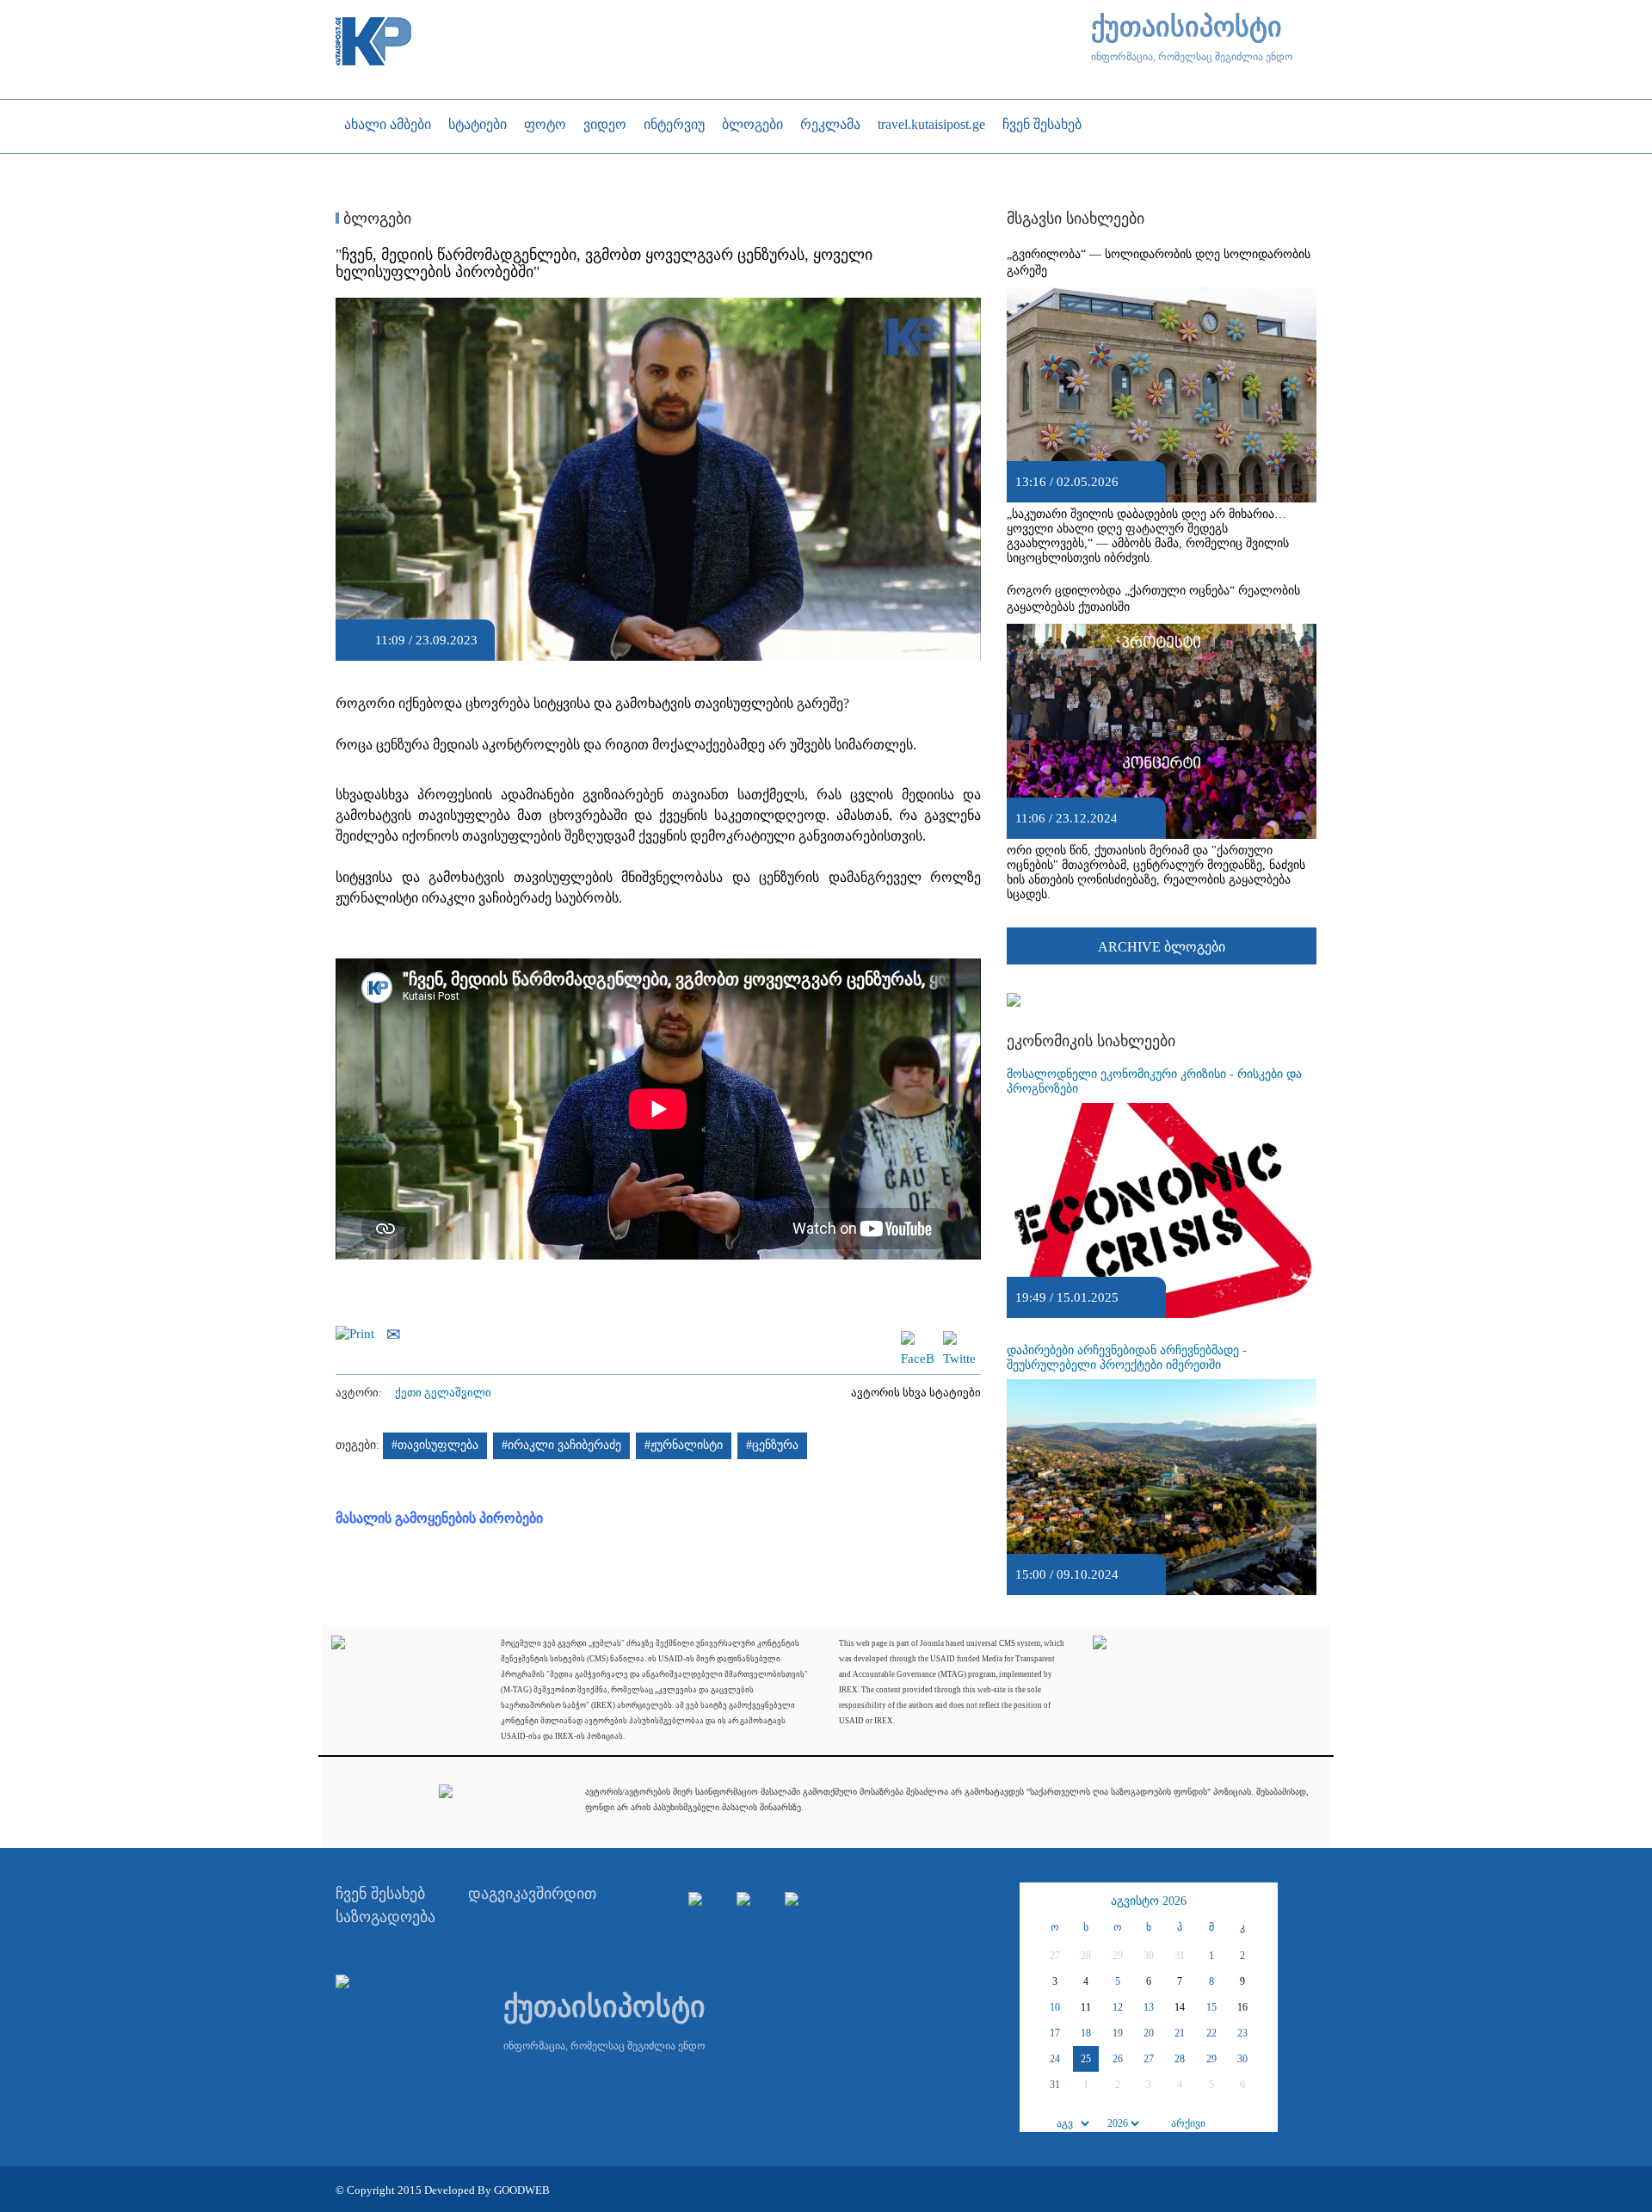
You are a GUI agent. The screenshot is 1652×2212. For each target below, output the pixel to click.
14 (1180, 2007)
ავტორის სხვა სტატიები (916, 1393)
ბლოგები (375, 219)
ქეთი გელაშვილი (443, 1393)
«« (1035, 1901)
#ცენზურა (772, 1445)
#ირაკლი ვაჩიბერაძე (561, 1445)
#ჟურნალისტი (684, 1445)
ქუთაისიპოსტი (1187, 27)
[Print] (359, 1333)
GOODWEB (522, 2190)
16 (1242, 2007)
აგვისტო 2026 (1149, 1901)
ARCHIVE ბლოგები (1162, 947)
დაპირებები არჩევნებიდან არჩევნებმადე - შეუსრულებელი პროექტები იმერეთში (1127, 1358)
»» (1262, 1901)
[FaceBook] (917, 1339)
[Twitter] (959, 1339)
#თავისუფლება (435, 1445)
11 (1086, 2007)
